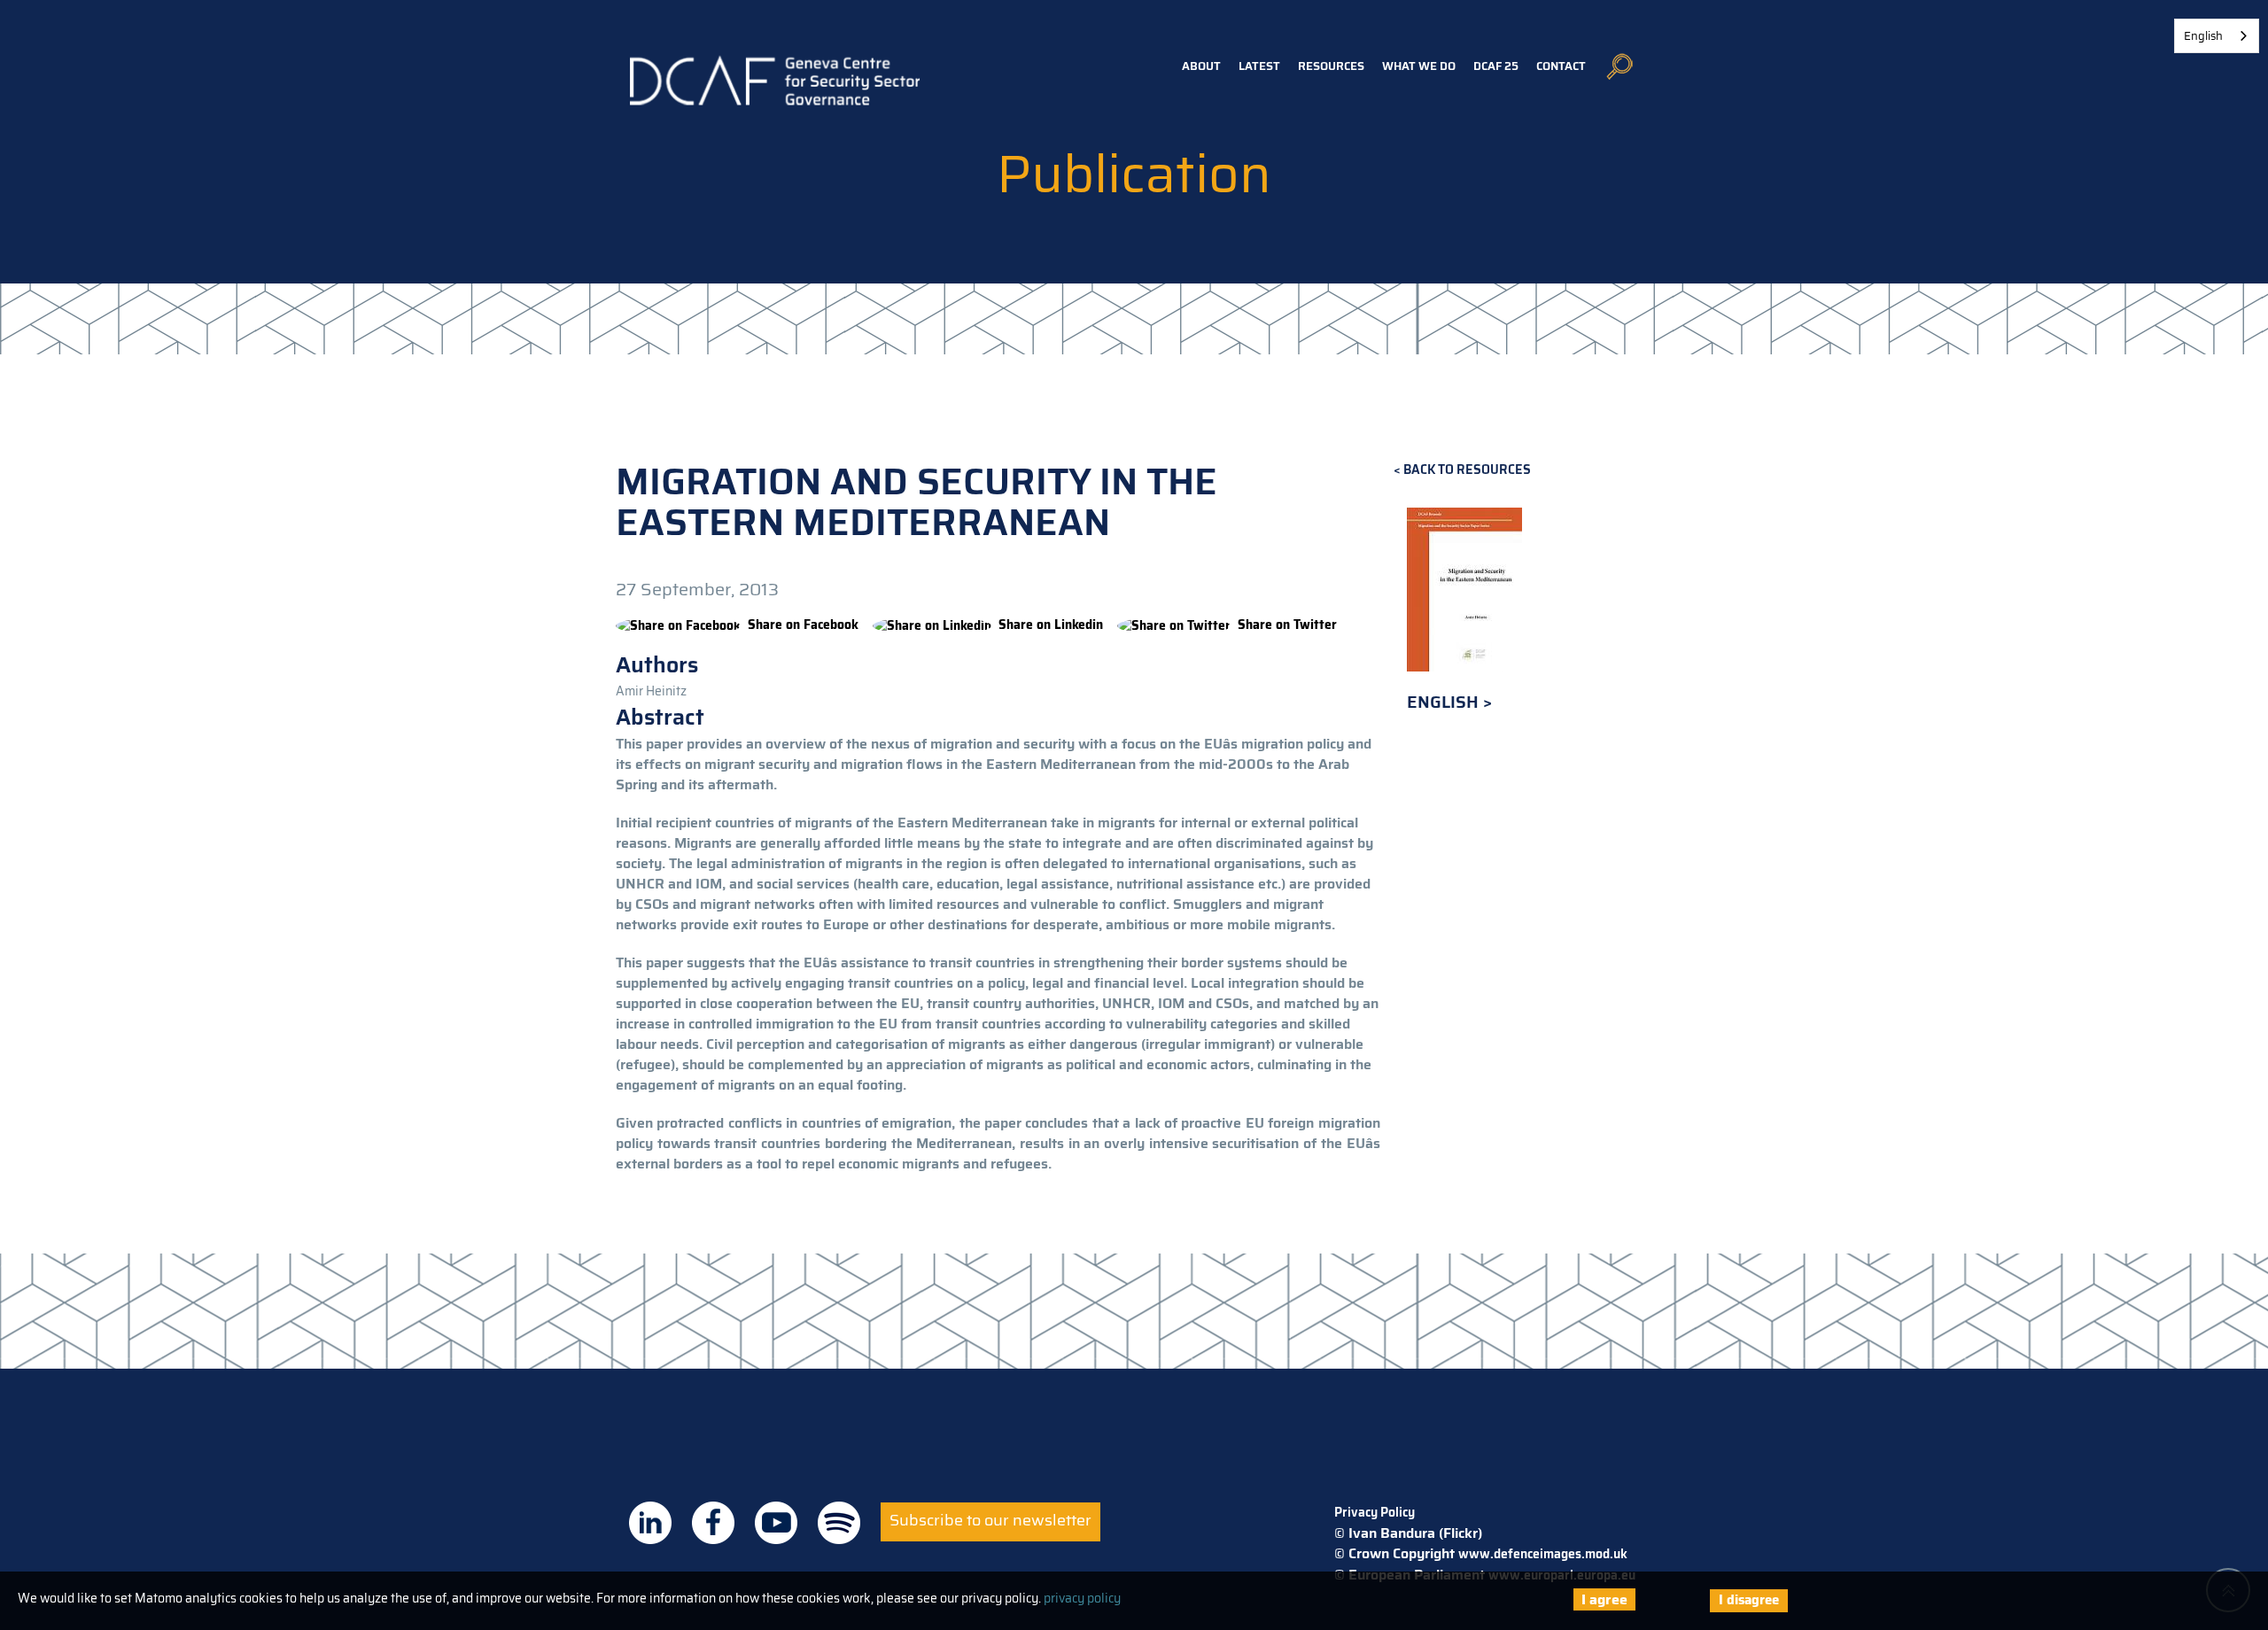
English (1445, 702)
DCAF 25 (1496, 66)
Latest (1259, 66)
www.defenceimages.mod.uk (1543, 1554)
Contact (1561, 66)
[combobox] (2217, 36)
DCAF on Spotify (839, 1523)
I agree (1604, 1599)
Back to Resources (1467, 470)
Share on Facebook (803, 625)
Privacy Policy (1375, 1512)
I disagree (1749, 1600)
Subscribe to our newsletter (990, 1520)
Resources (1331, 66)
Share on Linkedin (1051, 625)
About (1201, 66)
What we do (1419, 66)
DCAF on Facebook (713, 1523)
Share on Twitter (1287, 625)
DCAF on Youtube (776, 1523)
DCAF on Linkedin (650, 1523)
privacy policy (1082, 1598)
